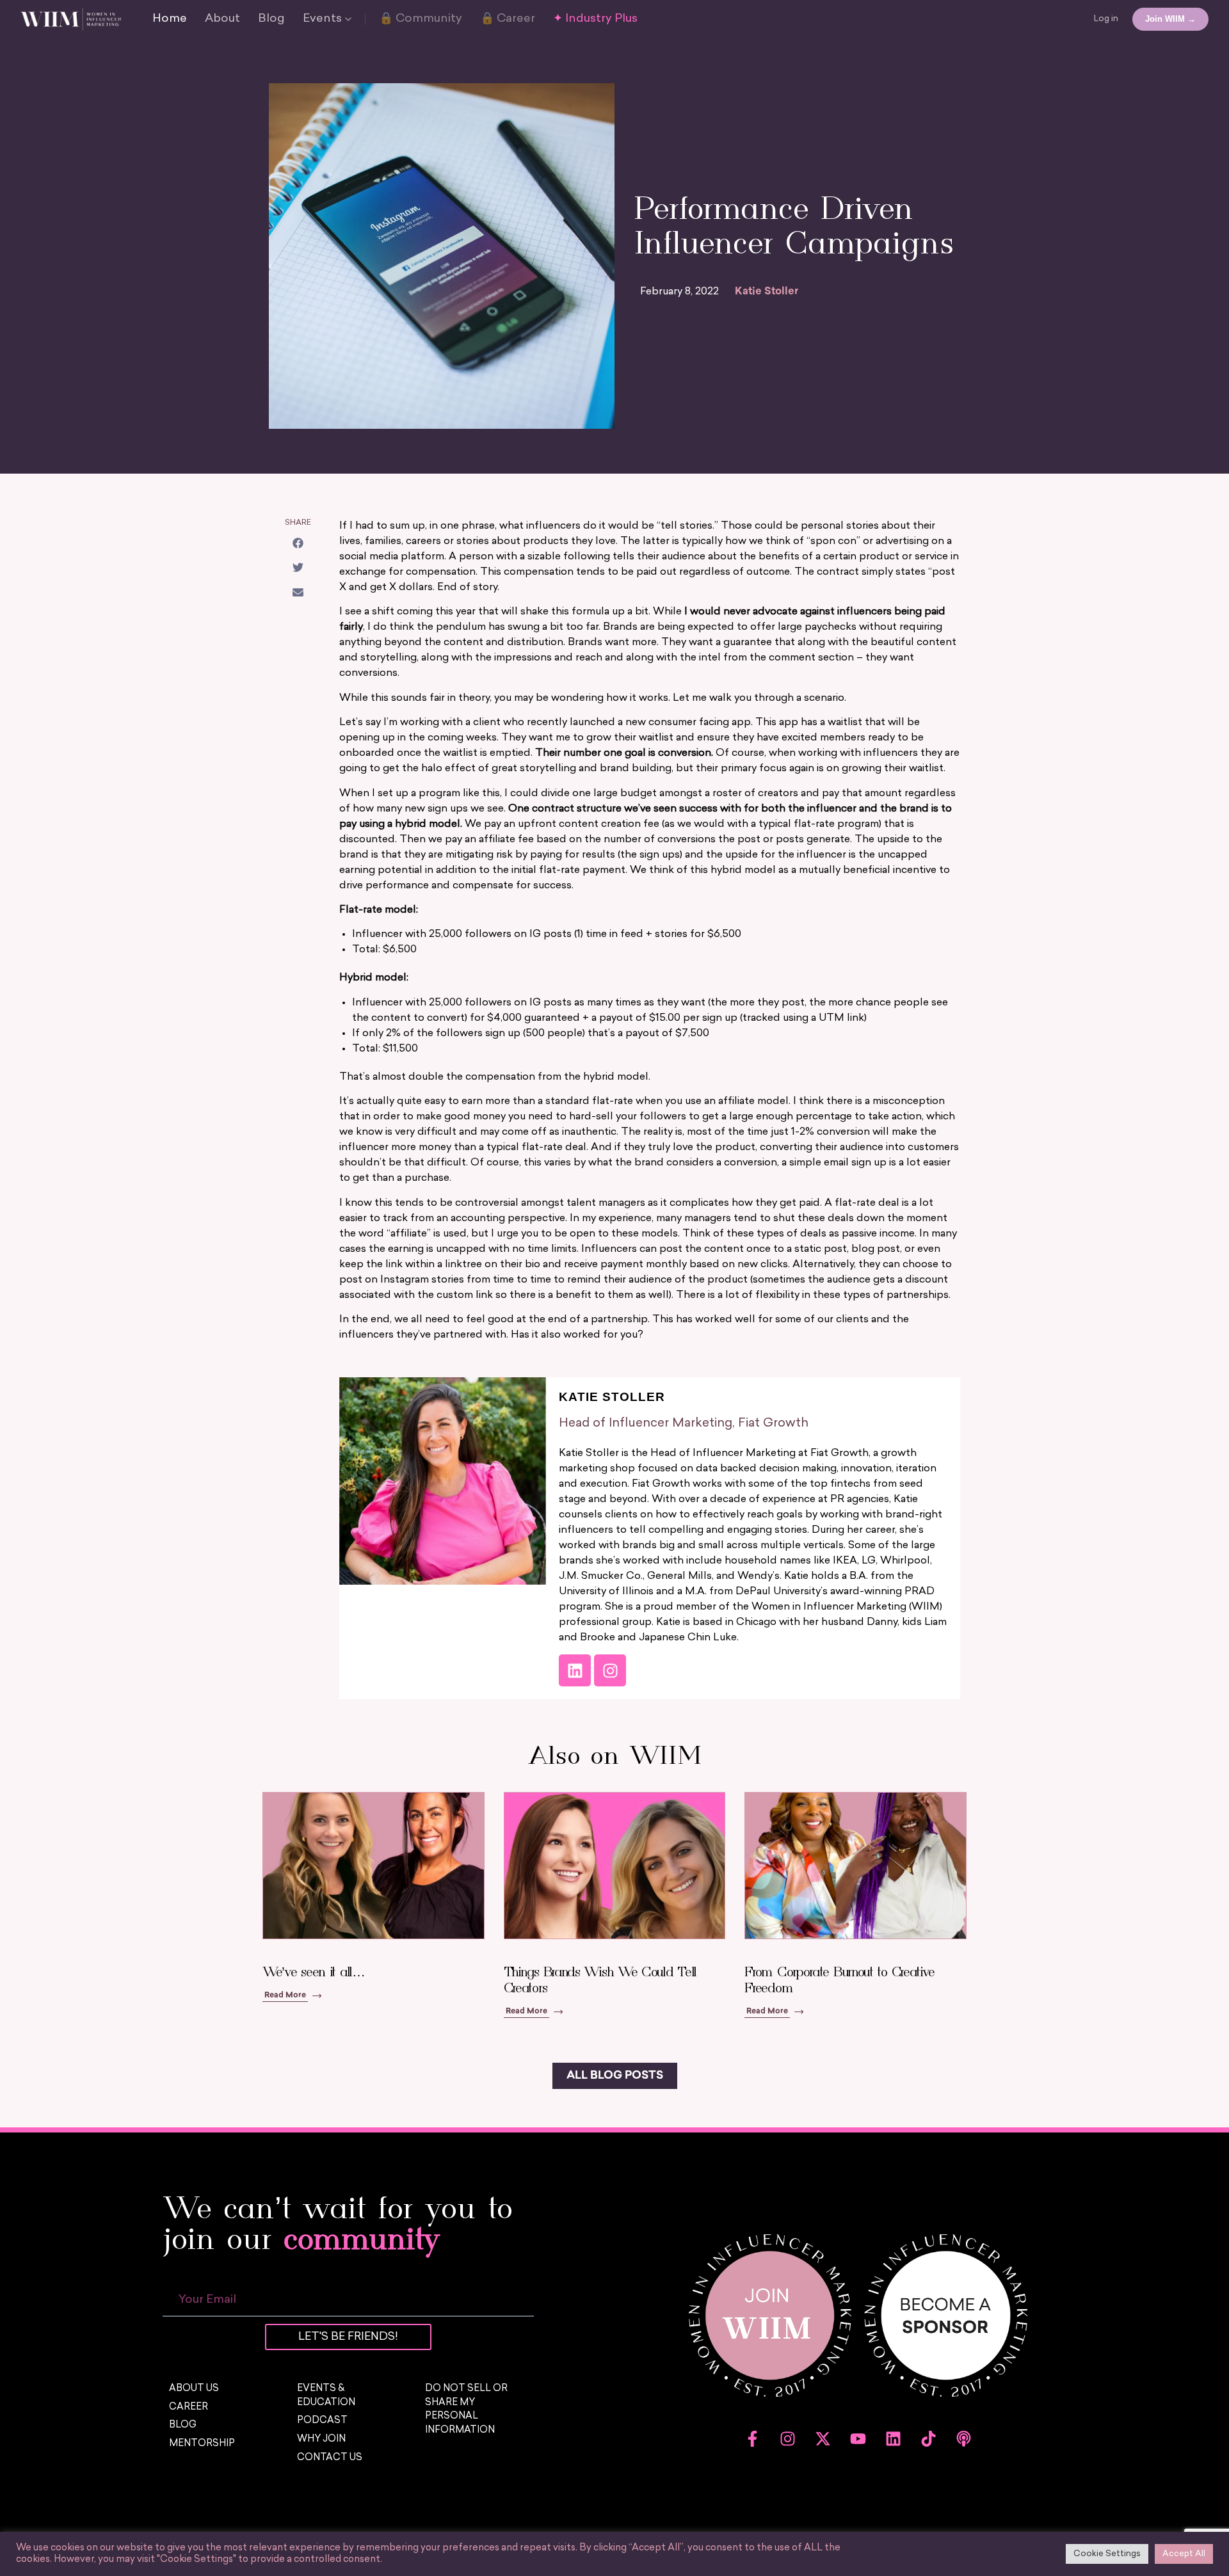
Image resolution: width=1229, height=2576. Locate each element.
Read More (285, 1996)
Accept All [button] (1184, 2554)
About (222, 19)
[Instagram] (610, 1670)
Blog (271, 19)
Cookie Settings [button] (1107, 2554)
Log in (1106, 19)
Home (170, 19)
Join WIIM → (1170, 19)
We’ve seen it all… (314, 1972)
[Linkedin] (575, 1670)
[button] (298, 543)
